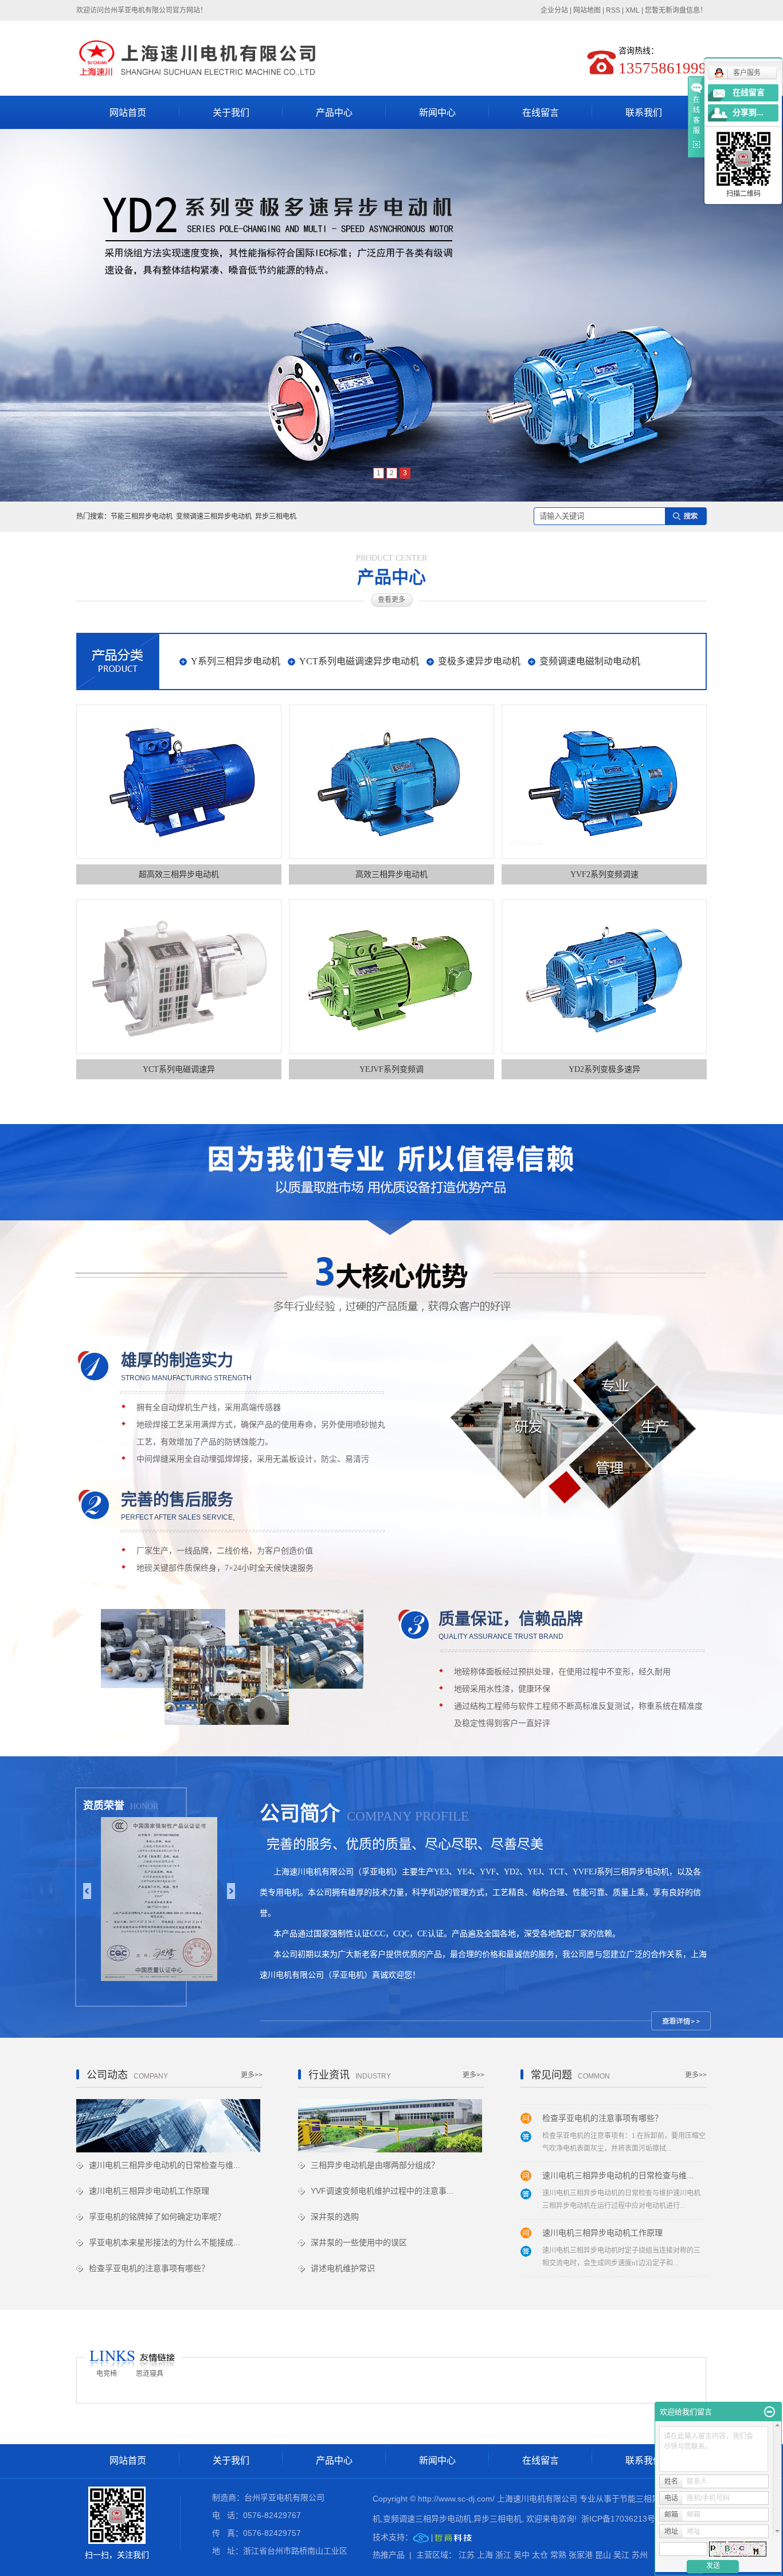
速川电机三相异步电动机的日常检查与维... (165, 2165)
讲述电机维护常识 (343, 2268)
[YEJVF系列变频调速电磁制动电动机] (391, 976)
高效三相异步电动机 (391, 874)
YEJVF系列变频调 (391, 1069)
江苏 (467, 2555)
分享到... (748, 113)
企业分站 (554, 10)
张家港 (581, 2555)
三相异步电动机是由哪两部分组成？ (375, 2165)
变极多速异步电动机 (479, 661)
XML (633, 10)
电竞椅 (107, 2374)
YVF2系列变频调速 (604, 874)
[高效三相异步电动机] (391, 782)
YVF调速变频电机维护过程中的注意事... (382, 2191)
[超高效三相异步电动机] (179, 782)
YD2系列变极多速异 (604, 1069)
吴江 (621, 2555)
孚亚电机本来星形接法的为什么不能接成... (165, 2242)
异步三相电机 (276, 516)
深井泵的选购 (335, 2217)
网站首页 (128, 113)
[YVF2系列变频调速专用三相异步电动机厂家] (604, 782)
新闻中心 (437, 113)
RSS (613, 10)
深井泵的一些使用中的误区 (359, 2242)
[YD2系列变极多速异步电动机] (604, 976)
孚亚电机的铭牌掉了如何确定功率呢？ (157, 2217)
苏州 (640, 2555)
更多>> (252, 2075)
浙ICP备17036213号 (618, 2519)
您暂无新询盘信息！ (676, 10)
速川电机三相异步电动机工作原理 (149, 2191)
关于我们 (231, 113)
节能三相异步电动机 (142, 516)
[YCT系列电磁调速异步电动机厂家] (179, 976)
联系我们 (644, 113)
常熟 (558, 2555)
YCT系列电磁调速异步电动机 (359, 661)
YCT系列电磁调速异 (179, 1069)
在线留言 (541, 113)
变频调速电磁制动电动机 (590, 661)
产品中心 (334, 113)
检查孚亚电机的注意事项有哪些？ (149, 2268)
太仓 (540, 2555)
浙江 (503, 2555)
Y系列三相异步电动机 (236, 661)
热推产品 (389, 2555)
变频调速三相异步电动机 (214, 516)
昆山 (603, 2555)
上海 (485, 2555)
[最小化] (770, 2412)
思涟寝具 (150, 2374)
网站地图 (587, 10)
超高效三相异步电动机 (179, 874)
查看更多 (391, 600)
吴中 (522, 2555)
